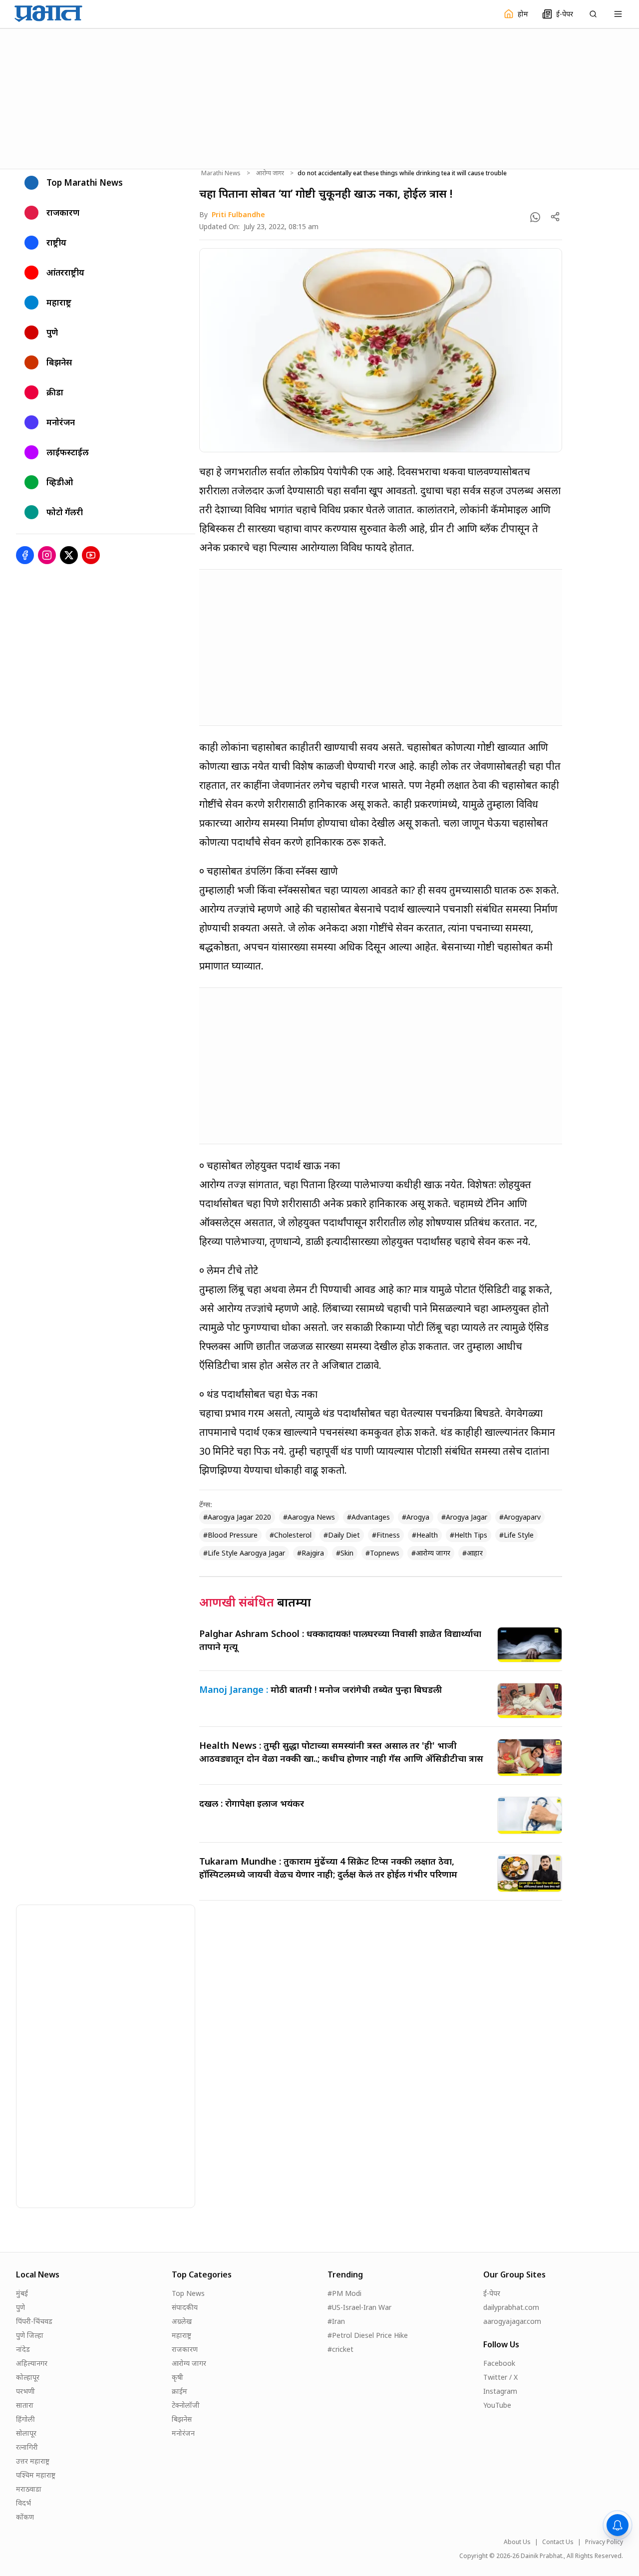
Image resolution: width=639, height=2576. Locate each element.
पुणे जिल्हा (30, 2335)
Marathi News (221, 173)
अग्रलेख (182, 2321)
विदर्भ (23, 2503)
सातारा (25, 2405)
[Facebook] (25, 555)
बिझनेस (182, 2419)
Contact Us (558, 2542)
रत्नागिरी (27, 2447)
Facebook (499, 2363)
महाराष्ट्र (181, 2335)
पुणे (20, 2307)
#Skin (345, 1553)
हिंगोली (25, 2419)
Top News (188, 2293)
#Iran (336, 2321)
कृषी (177, 2377)
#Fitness (386, 1535)
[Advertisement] (319, 97)
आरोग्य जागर (270, 173)
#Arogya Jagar (464, 1517)
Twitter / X (500, 2377)
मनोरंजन (183, 2433)
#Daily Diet (342, 1535)
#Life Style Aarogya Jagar (244, 1553)
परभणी (25, 2391)
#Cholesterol (291, 1535)
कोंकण (25, 2517)
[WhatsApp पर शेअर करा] (535, 217)
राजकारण (185, 2349)
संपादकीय (185, 2307)
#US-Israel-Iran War (359, 2307)
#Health (425, 1535)
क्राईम (179, 2391)
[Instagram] (47, 555)
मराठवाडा (29, 2489)
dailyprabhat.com (511, 2307)
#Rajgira (311, 1553)
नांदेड (23, 2349)
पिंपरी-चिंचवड (34, 2321)
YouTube (497, 2405)
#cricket (340, 2349)
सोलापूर (26, 2433)
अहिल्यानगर (32, 2363)
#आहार (473, 1553)
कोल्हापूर (28, 2377)
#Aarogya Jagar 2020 (237, 1517)
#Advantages (368, 1517)
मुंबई (22, 2293)
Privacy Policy (604, 2542)
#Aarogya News (309, 1517)
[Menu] (618, 14)
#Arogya (416, 1517)
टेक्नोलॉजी (186, 2405)
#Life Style (516, 1535)
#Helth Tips (469, 1535)
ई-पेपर (492, 2293)
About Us (517, 2542)
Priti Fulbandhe (238, 214)
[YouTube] (91, 555)
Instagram (500, 2391)
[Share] (555, 217)
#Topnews (382, 1553)
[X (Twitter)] (69, 555)
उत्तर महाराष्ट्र (33, 2461)
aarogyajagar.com (512, 2321)
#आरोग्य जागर (431, 1553)
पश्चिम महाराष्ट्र (36, 2475)
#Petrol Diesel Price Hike (368, 2335)
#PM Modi (344, 2293)
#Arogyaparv (520, 1517)
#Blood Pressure (230, 1535)
